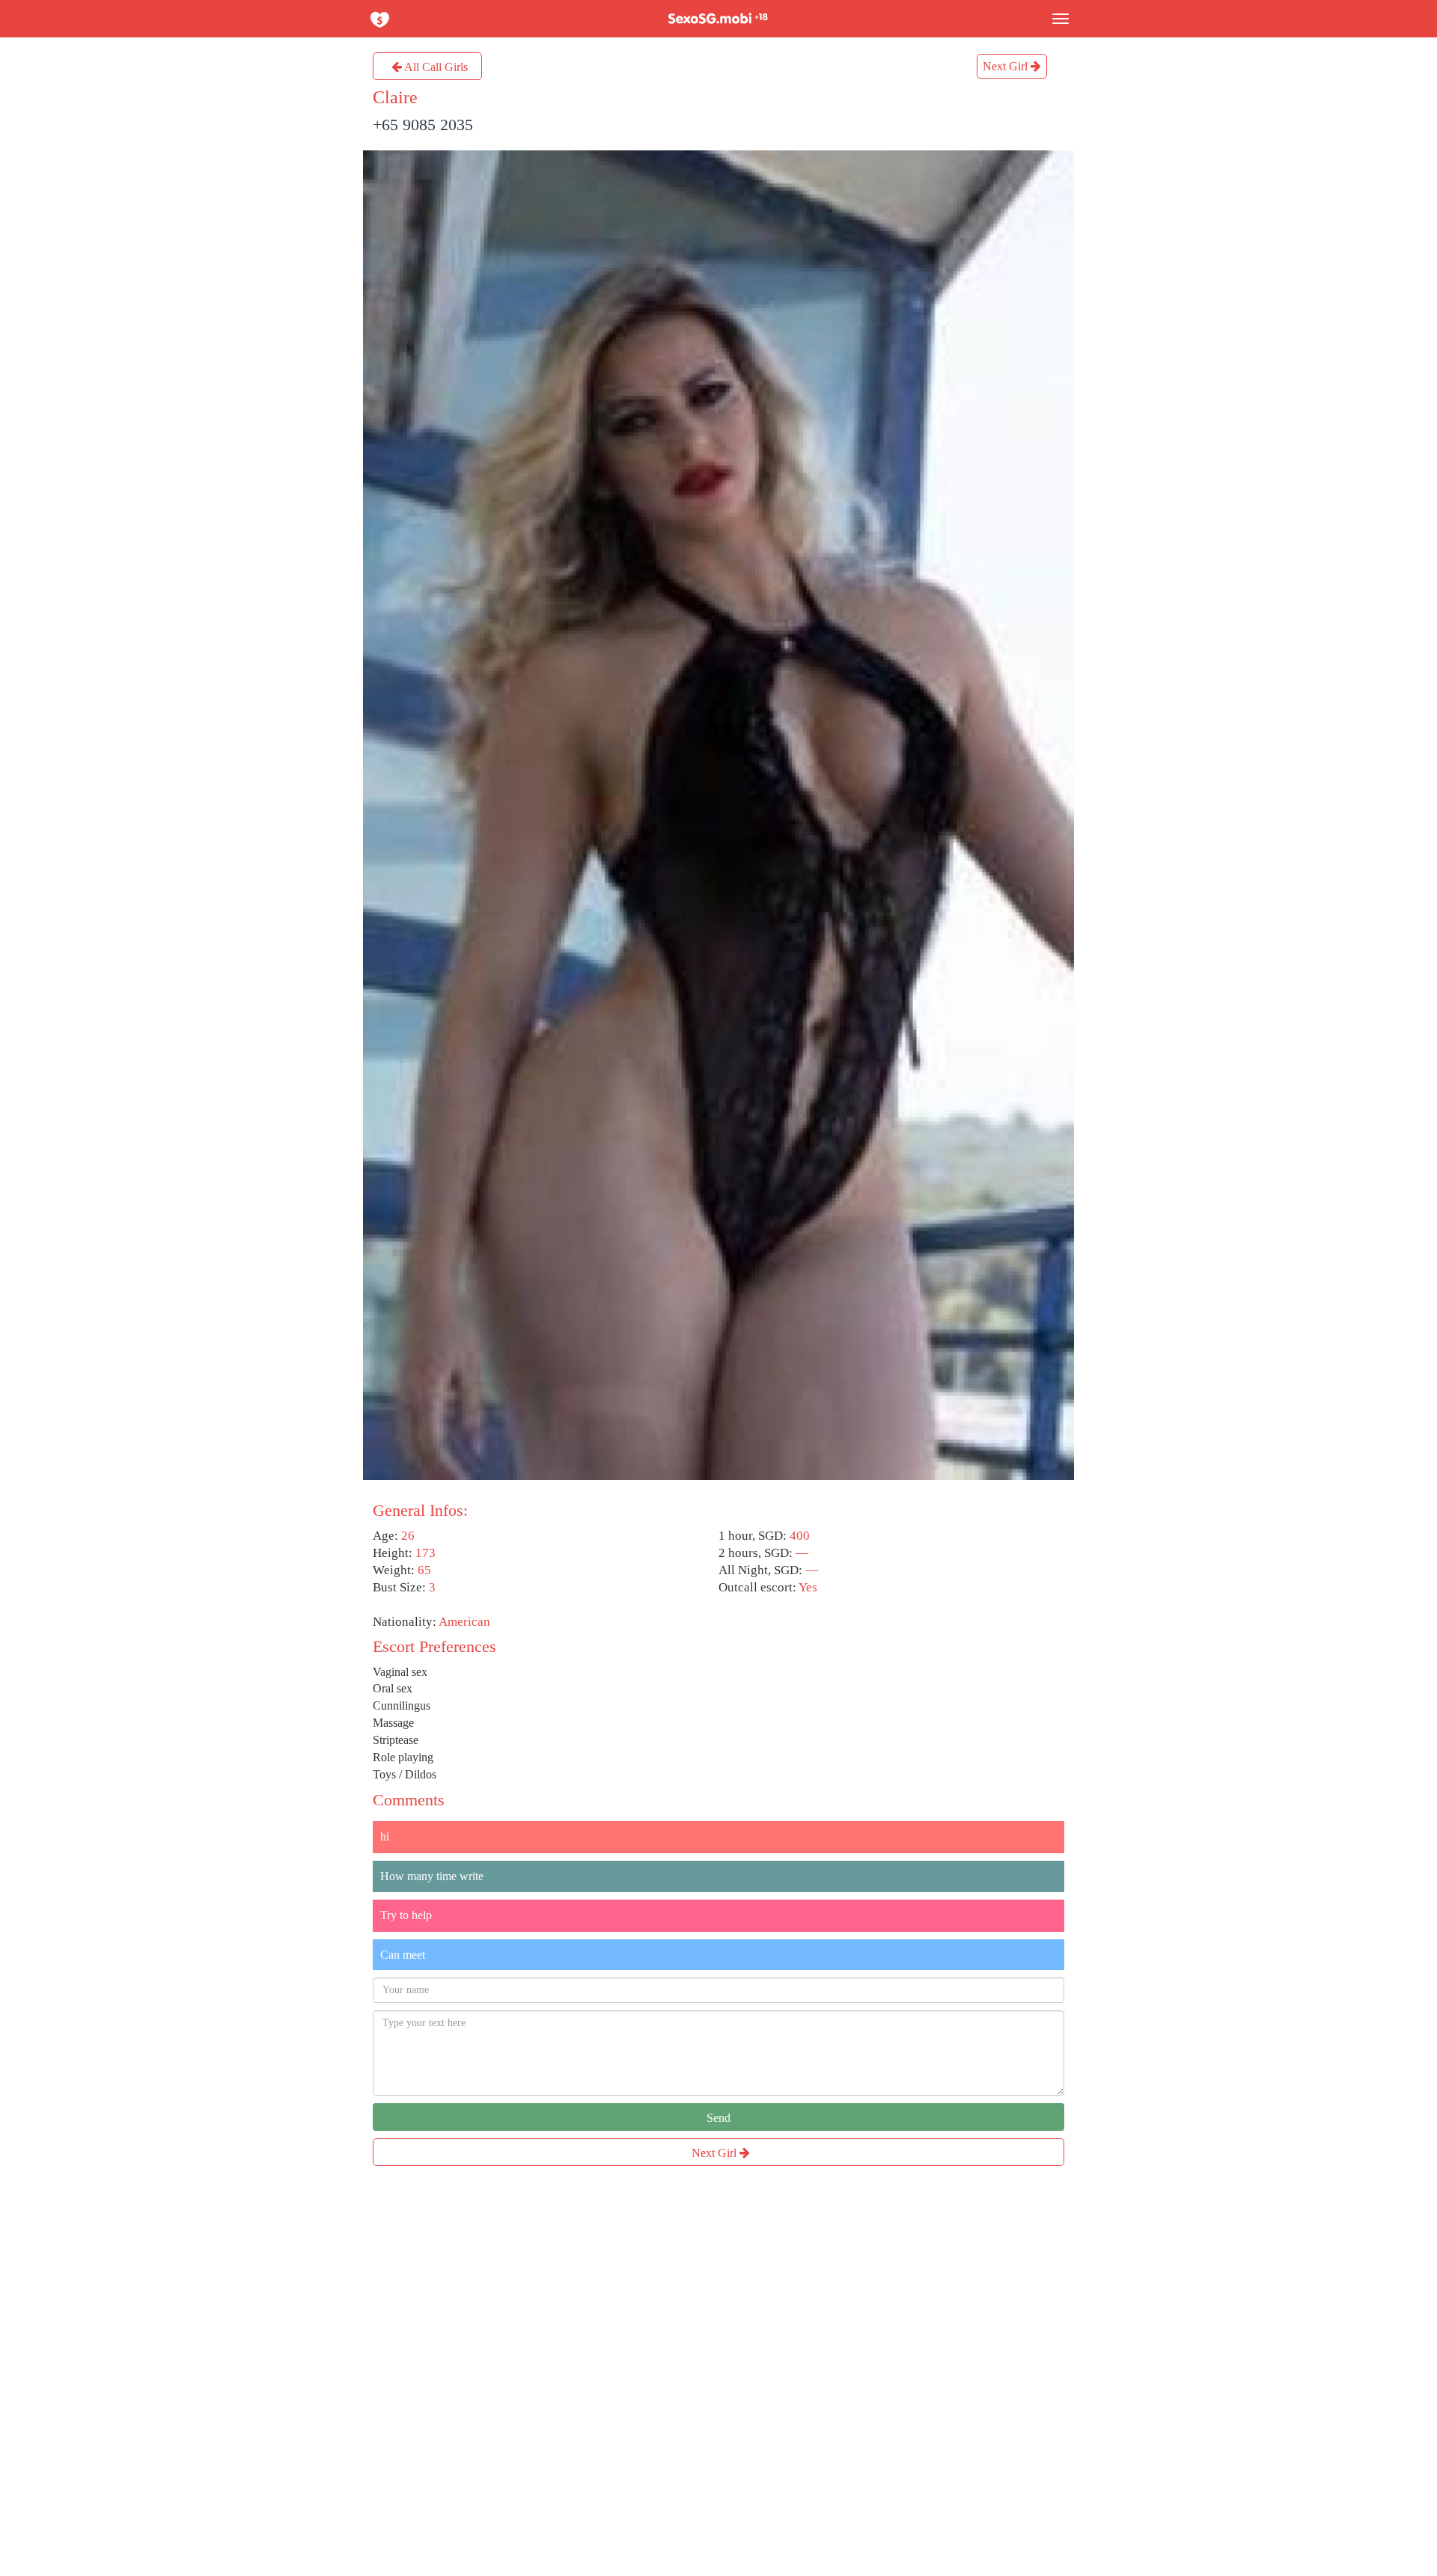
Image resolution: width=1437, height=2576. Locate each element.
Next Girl (1007, 66)
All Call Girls (435, 67)
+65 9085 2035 (423, 125)
